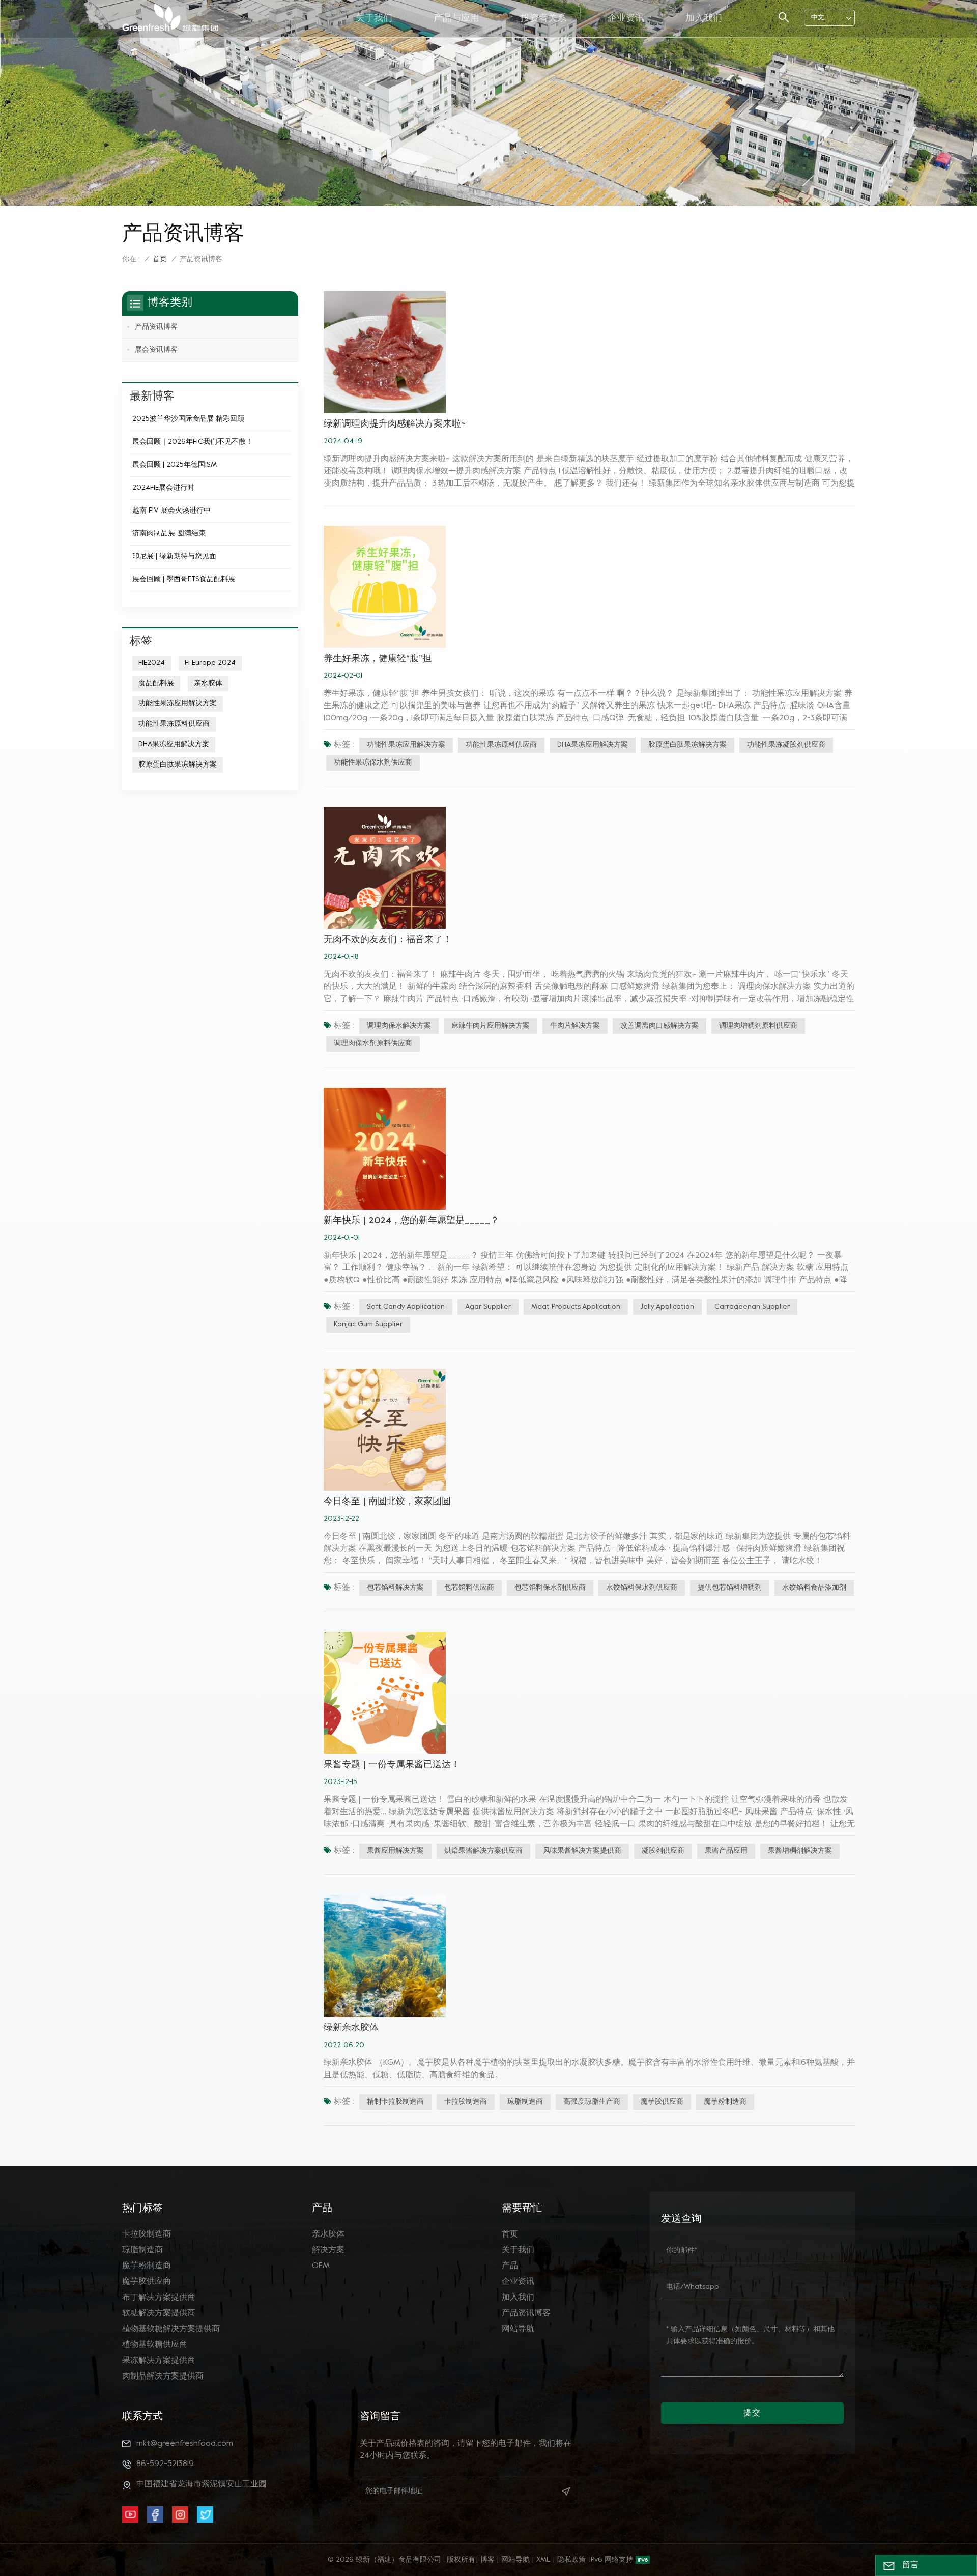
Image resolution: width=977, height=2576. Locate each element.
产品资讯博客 (156, 327)
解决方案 (328, 2250)
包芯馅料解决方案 (395, 1588)
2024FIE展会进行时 (163, 488)
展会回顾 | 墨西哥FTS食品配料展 (184, 579)
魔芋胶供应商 (662, 2102)
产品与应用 (456, 19)
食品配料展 (156, 683)
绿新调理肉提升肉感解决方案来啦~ (395, 424)
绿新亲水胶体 (351, 2028)
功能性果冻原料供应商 (501, 745)
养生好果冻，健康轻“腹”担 (378, 659)
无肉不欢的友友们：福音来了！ (388, 940)
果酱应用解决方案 (395, 1851)
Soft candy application (406, 1307)
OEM (321, 2266)
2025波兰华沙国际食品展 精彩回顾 (188, 419)
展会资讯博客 (156, 350)
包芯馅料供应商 (469, 1588)
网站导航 (518, 2329)
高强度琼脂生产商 (592, 2102)
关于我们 (374, 19)
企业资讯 (626, 19)
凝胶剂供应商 (663, 1851)
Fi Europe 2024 (210, 663)
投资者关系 (543, 19)
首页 (160, 259)
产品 (510, 2266)
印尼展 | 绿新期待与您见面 (174, 557)
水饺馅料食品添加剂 (814, 1588)
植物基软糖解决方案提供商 (171, 2329)
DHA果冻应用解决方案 (593, 745)
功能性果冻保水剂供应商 (373, 763)
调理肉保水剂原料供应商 (373, 1044)
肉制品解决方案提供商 (163, 2376)
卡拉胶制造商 (466, 2102)
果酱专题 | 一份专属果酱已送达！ (392, 1765)
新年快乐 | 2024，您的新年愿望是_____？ (411, 1221)
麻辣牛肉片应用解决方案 (491, 1026)
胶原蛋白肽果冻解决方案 (687, 745)
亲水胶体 (208, 683)
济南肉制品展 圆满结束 (169, 534)
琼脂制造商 (525, 2102)
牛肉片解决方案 (575, 1026)
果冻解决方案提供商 (159, 2361)
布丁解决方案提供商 (159, 2298)
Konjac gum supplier (368, 1325)
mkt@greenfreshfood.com (185, 2444)
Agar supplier (488, 1307)
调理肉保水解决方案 (399, 1026)
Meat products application (576, 1307)
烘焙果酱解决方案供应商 (483, 1851)
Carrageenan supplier (752, 1307)
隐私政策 (571, 2560)
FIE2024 (152, 663)
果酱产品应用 (726, 1851)
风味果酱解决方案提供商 (582, 1851)
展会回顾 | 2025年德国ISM (175, 465)
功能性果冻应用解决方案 (406, 745)
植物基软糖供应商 (155, 2345)
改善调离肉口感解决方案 (659, 1026)
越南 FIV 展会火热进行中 (171, 511)
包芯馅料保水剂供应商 (550, 1588)
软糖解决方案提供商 (159, 2313)
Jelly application (667, 1307)
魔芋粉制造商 (725, 2102)
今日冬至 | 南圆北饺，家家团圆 (387, 1502)
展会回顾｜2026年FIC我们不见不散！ (193, 442)
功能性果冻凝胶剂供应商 (786, 745)
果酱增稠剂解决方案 (800, 1851)
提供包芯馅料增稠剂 (730, 1588)
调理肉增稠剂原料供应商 (758, 1026)
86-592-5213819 (165, 2464)
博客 (487, 2560)
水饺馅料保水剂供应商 (642, 1588)
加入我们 (704, 19)
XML (543, 2560)
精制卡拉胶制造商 (395, 2102)
